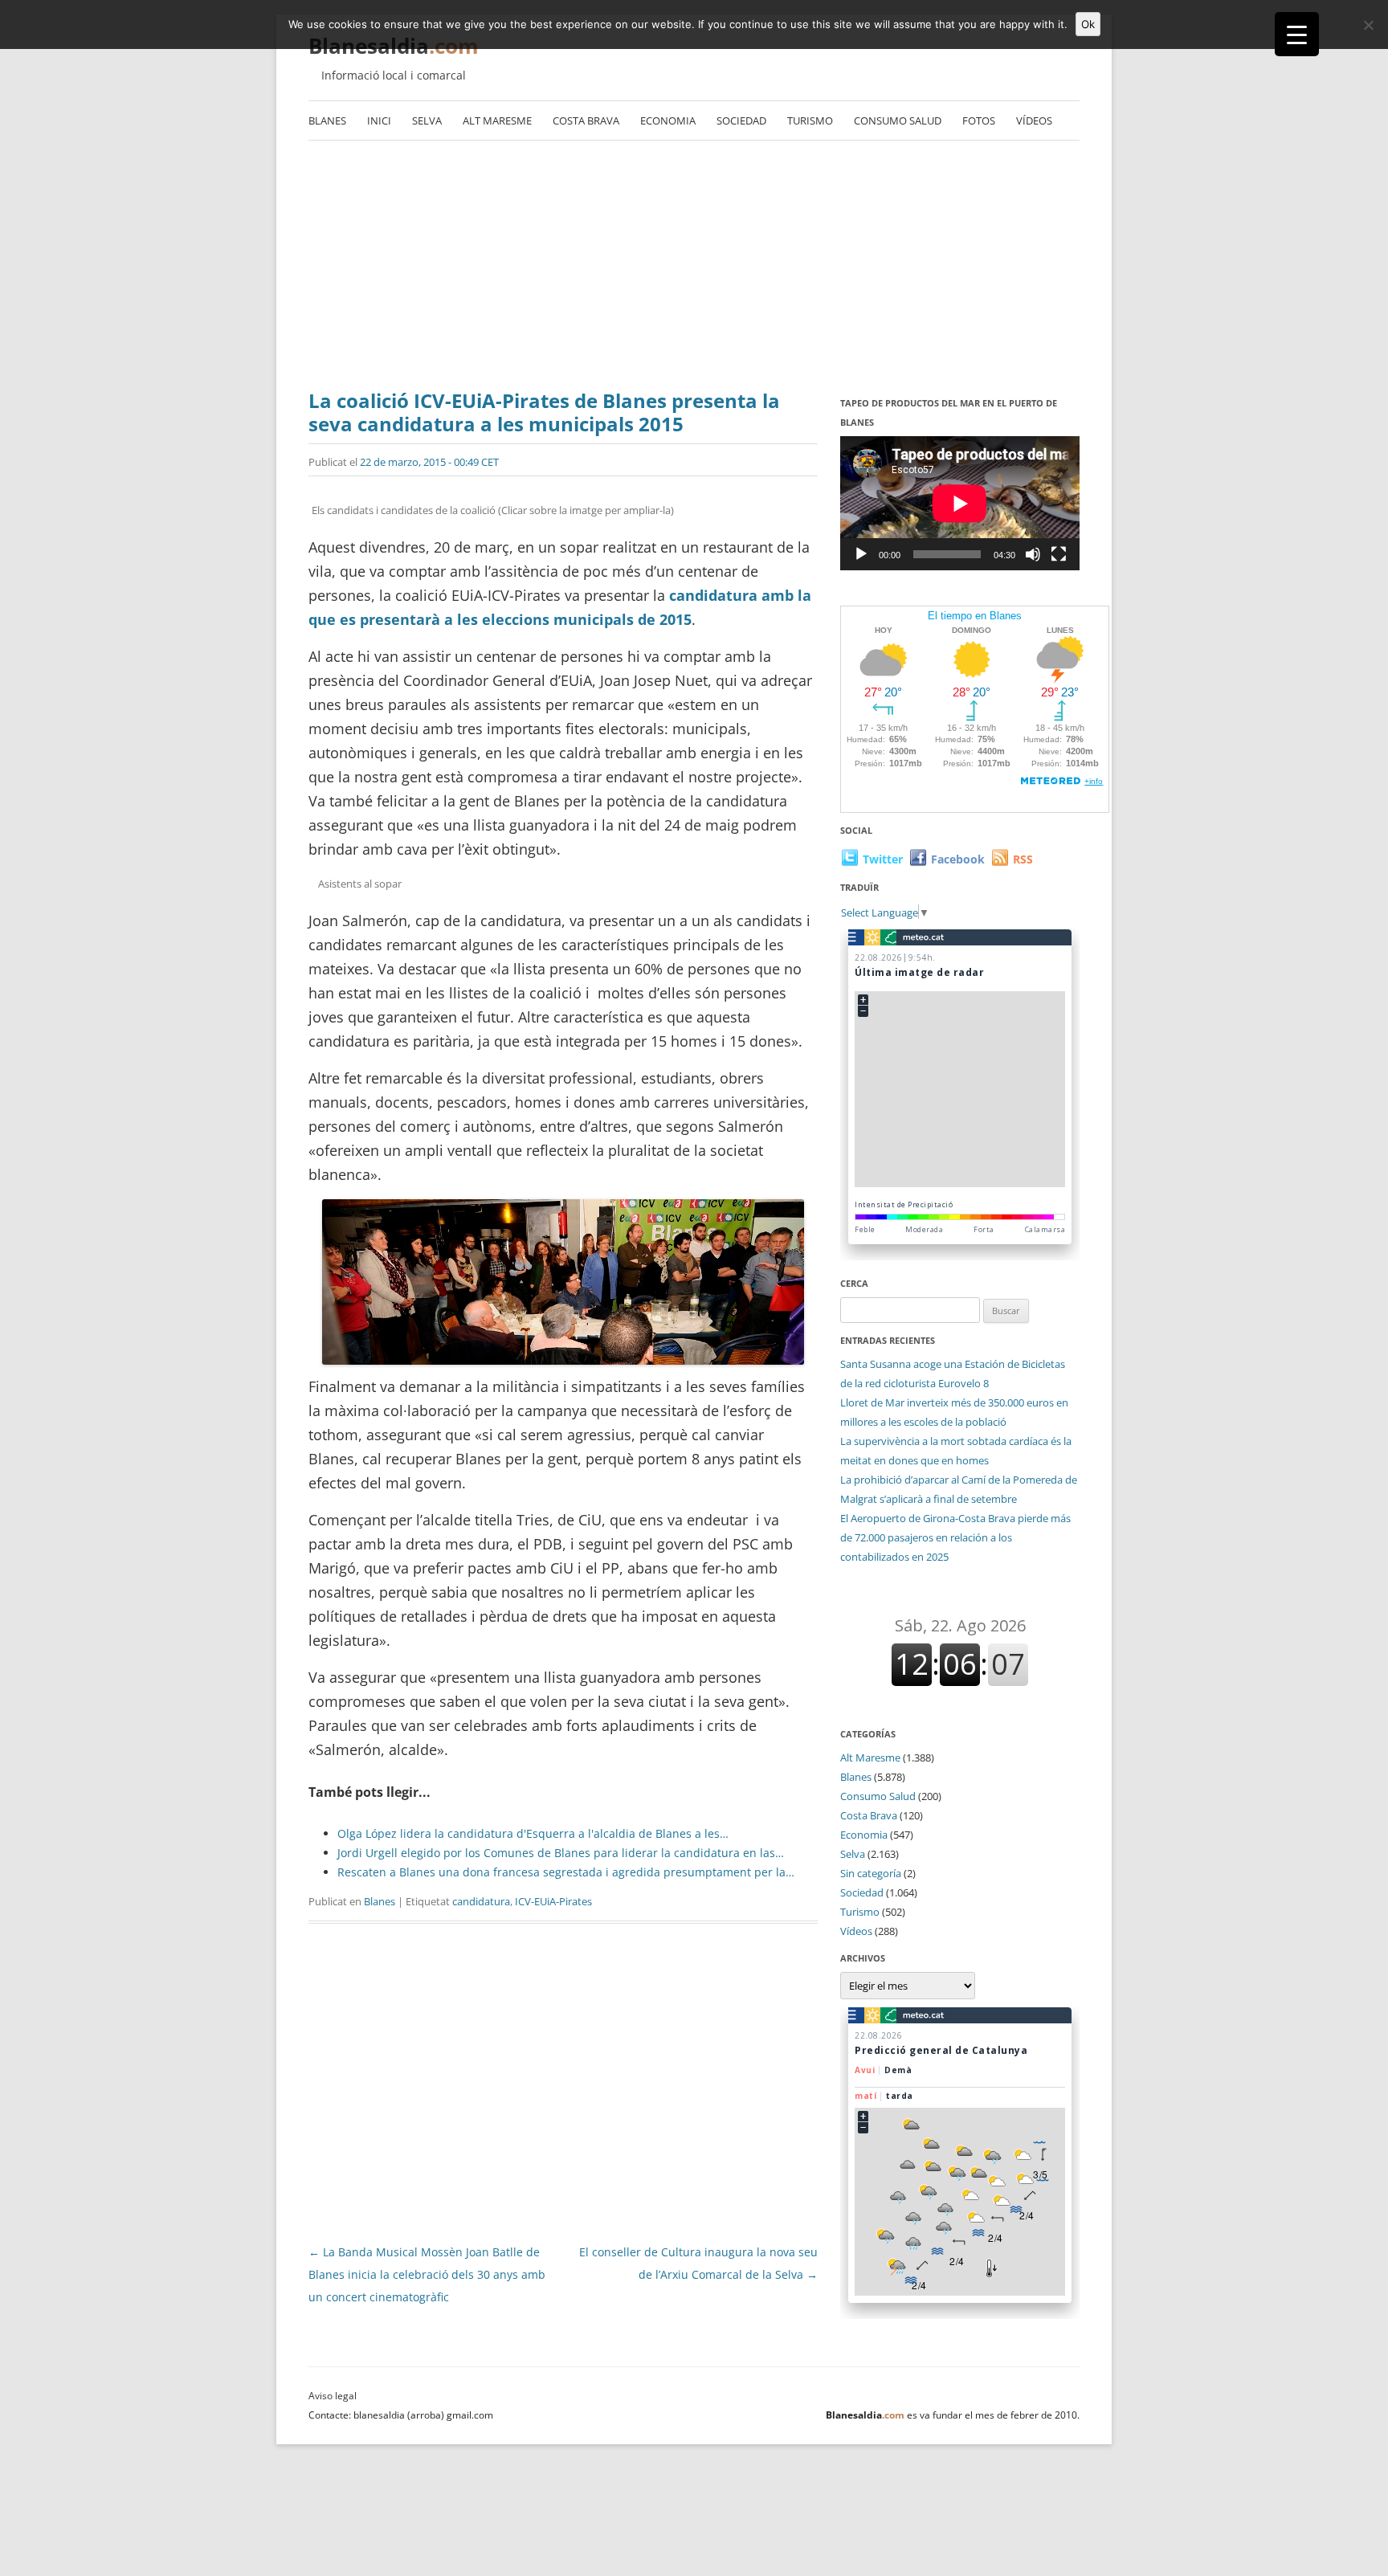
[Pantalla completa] (1059, 554)
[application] (960, 503)
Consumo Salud (898, 120)
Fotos (979, 120)
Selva (427, 120)
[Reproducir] (861, 554)
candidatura (481, 1901)
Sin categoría (871, 1873)
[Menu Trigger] (1297, 34)
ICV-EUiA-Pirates (553, 1901)
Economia (668, 120)
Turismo (810, 120)
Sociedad (741, 120)
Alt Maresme (497, 120)
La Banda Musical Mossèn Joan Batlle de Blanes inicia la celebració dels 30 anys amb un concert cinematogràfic (427, 2274)
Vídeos (1034, 120)
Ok (1088, 24)
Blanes (327, 120)
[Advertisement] (694, 261)
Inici (379, 120)
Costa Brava (586, 120)
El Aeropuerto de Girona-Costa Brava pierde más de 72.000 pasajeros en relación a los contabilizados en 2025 (955, 1537)
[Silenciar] (1033, 554)
